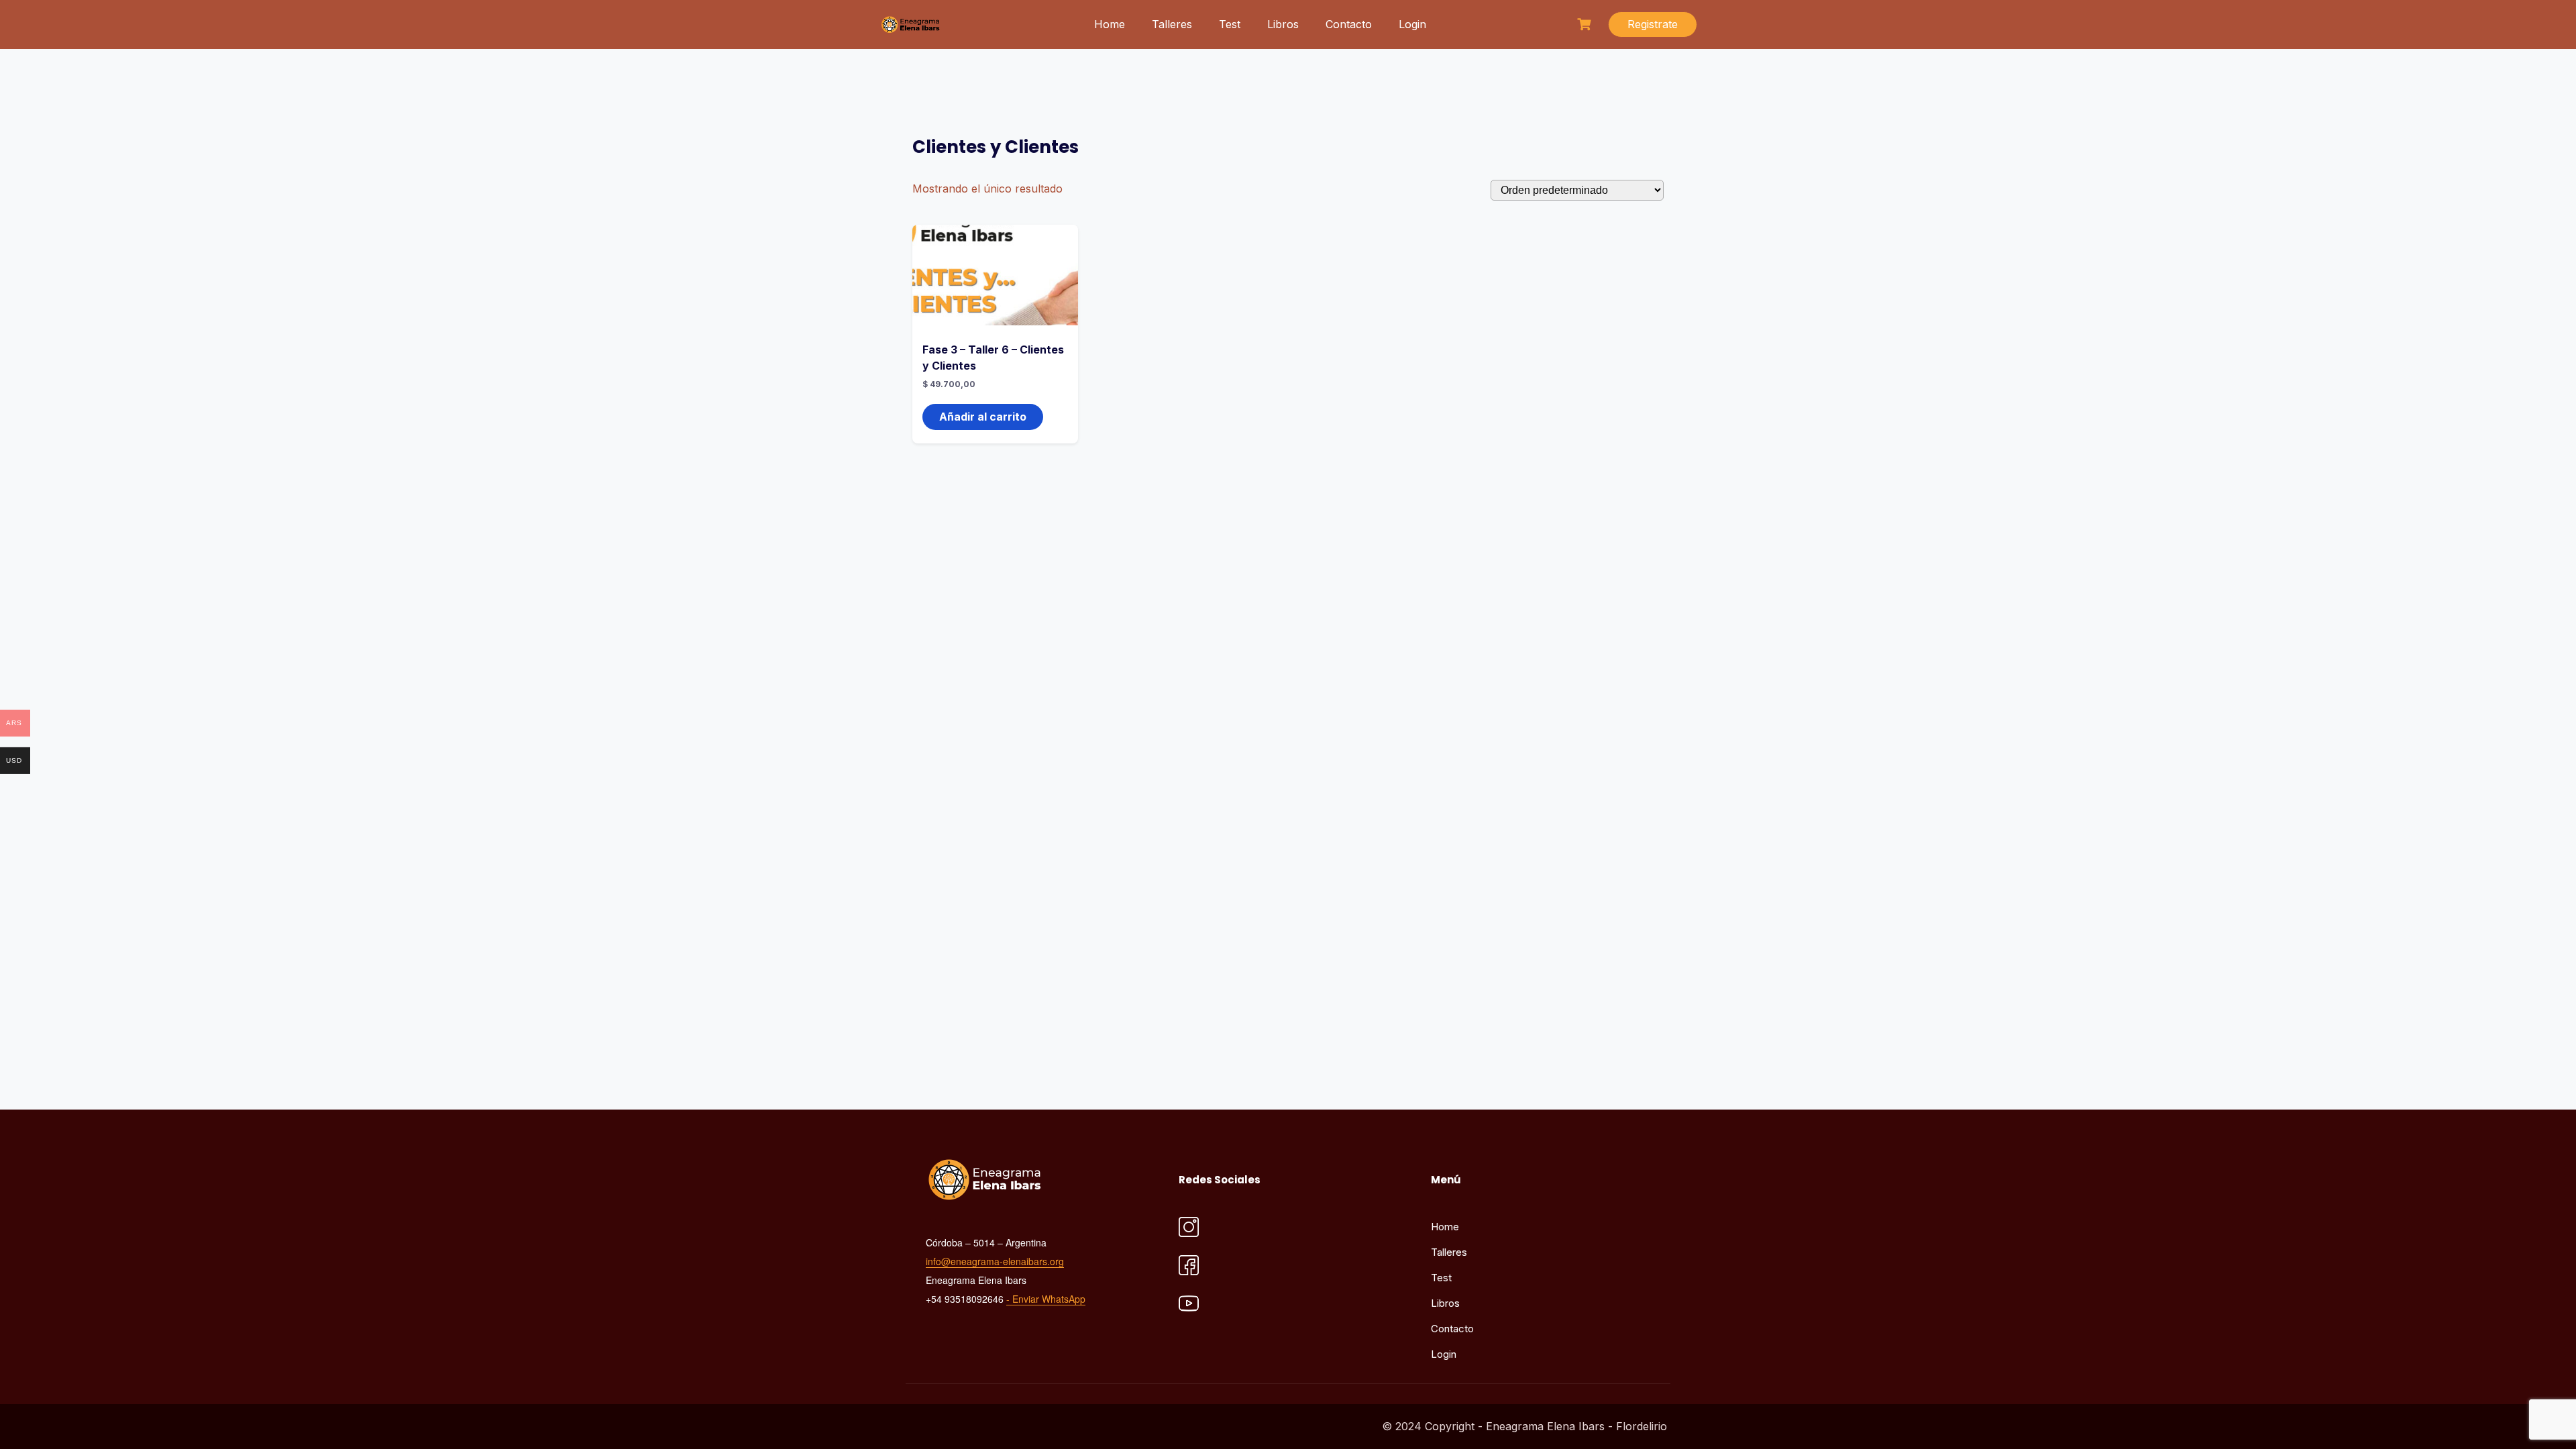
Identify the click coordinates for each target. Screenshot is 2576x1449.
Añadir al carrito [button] (983, 417)
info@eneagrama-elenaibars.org (995, 1261)
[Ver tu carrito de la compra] (1586, 24)
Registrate (1653, 24)
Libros (1283, 24)
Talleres (1172, 24)
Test (1230, 24)
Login (1412, 24)
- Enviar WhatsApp (1046, 1299)
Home (1110, 24)
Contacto (1349, 24)
